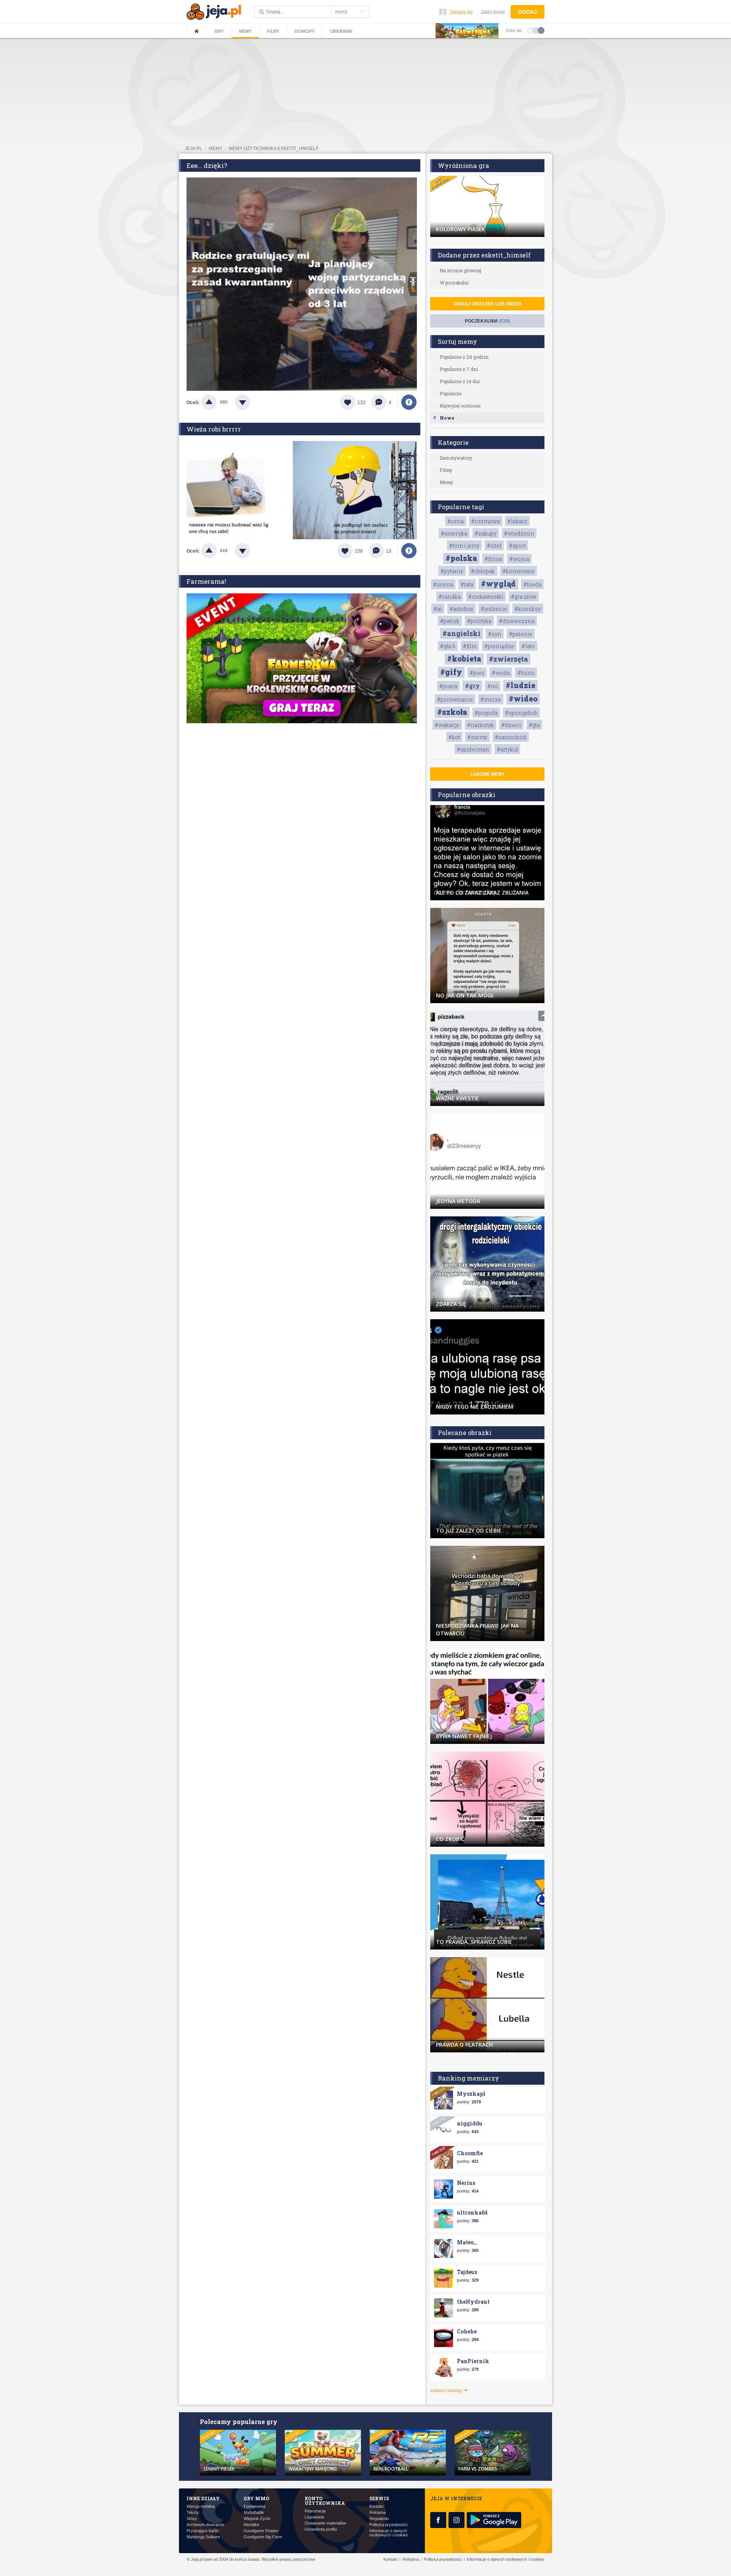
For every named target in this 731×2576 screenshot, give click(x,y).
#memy (477, 737)
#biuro (526, 673)
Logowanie (314, 2517)
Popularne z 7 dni (459, 369)
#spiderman (473, 749)
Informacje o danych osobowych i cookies (389, 2533)
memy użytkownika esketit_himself (274, 149)
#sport (517, 546)
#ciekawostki (486, 597)
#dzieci (511, 725)
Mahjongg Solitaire (203, 2537)
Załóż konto (493, 12)
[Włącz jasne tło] (530, 30)
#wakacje (447, 725)
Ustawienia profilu (321, 2529)
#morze (491, 699)
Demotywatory (456, 458)
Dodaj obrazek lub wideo (488, 304)
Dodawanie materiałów (325, 2523)
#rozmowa (486, 521)
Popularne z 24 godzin (464, 357)
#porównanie (455, 699)
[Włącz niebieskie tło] (541, 30)
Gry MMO (256, 2498)
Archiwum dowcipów (205, 2525)
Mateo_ (467, 2242)
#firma (493, 559)
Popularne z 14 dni (460, 381)
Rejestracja (315, 2511)
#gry (472, 686)
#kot (454, 737)
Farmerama (255, 2506)
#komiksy (528, 609)
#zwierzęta (508, 659)
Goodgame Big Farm (263, 2537)
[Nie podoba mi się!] (252, 402)
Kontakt (376, 2506)
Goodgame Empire (261, 2531)
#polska (461, 558)
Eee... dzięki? (207, 165)
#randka (450, 597)
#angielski (461, 633)
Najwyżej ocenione (460, 406)
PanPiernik (473, 2361)
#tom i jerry (464, 546)
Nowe (447, 418)
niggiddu (470, 2123)
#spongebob (521, 713)
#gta (534, 725)
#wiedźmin (519, 533)
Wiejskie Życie (257, 2519)
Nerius (466, 2183)
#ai (438, 609)
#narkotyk (480, 725)
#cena (456, 521)
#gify (451, 672)
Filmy (273, 31)
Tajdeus (467, 2272)
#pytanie (452, 571)
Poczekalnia (488, 321)
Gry (219, 31)
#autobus (461, 609)
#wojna (519, 559)
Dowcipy (305, 31)
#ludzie (520, 685)
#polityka (479, 621)
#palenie (521, 634)
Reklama (377, 2513)
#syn (495, 634)
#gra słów (524, 597)
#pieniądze (499, 646)
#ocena (443, 584)
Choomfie (470, 2153)
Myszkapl (471, 2094)
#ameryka (454, 533)
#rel (493, 686)
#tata (467, 584)
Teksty (193, 2513)
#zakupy (486, 533)
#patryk (450, 621)
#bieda (532, 584)
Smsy (192, 2519)
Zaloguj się (461, 12)
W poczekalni (454, 283)
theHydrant (473, 2302)
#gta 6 (448, 646)
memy (215, 149)
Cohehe (467, 2331)
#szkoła (452, 712)
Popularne (451, 393)
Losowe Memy (488, 774)
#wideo (523, 698)
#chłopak (483, 571)
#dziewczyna (517, 621)
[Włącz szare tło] (536, 30)
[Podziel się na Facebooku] (409, 402)
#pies (477, 673)
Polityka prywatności (388, 2525)
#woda (501, 673)
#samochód (511, 737)
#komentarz (519, 571)
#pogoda (486, 713)
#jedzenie (494, 609)
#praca (448, 686)
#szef (494, 546)
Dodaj (528, 12)
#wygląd (498, 583)
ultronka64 (472, 2212)
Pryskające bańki (203, 2531)
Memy (245, 31)
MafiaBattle (254, 2513)
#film (470, 646)
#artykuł (507, 749)
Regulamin (379, 2519)
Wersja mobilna (201, 2506)
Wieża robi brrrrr (214, 429)
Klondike (251, 2525)
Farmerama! (206, 581)
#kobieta (464, 658)
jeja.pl (193, 149)
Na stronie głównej (460, 270)
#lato (528, 646)
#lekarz (517, 521)
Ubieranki (341, 31)
